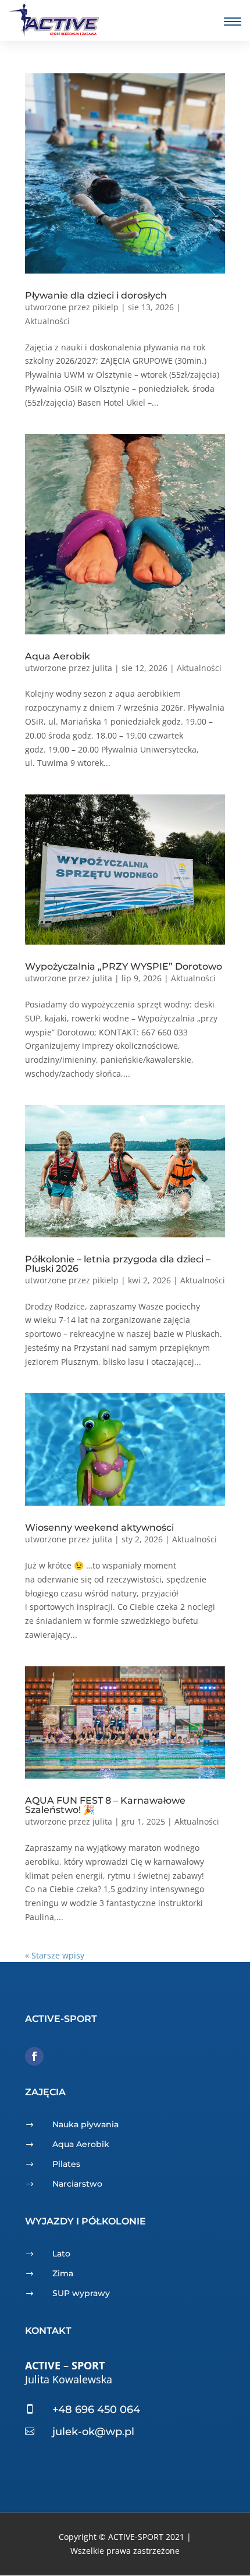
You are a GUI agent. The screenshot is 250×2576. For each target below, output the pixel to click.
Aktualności (47, 321)
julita (102, 668)
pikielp (106, 307)
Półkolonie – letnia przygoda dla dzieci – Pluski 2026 (118, 1264)
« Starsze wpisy (55, 1955)
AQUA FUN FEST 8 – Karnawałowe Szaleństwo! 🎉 (105, 1805)
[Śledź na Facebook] (34, 2056)
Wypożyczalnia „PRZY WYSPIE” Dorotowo (124, 966)
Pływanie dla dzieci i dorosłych (96, 295)
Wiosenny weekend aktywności (99, 1527)
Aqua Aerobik (58, 656)
